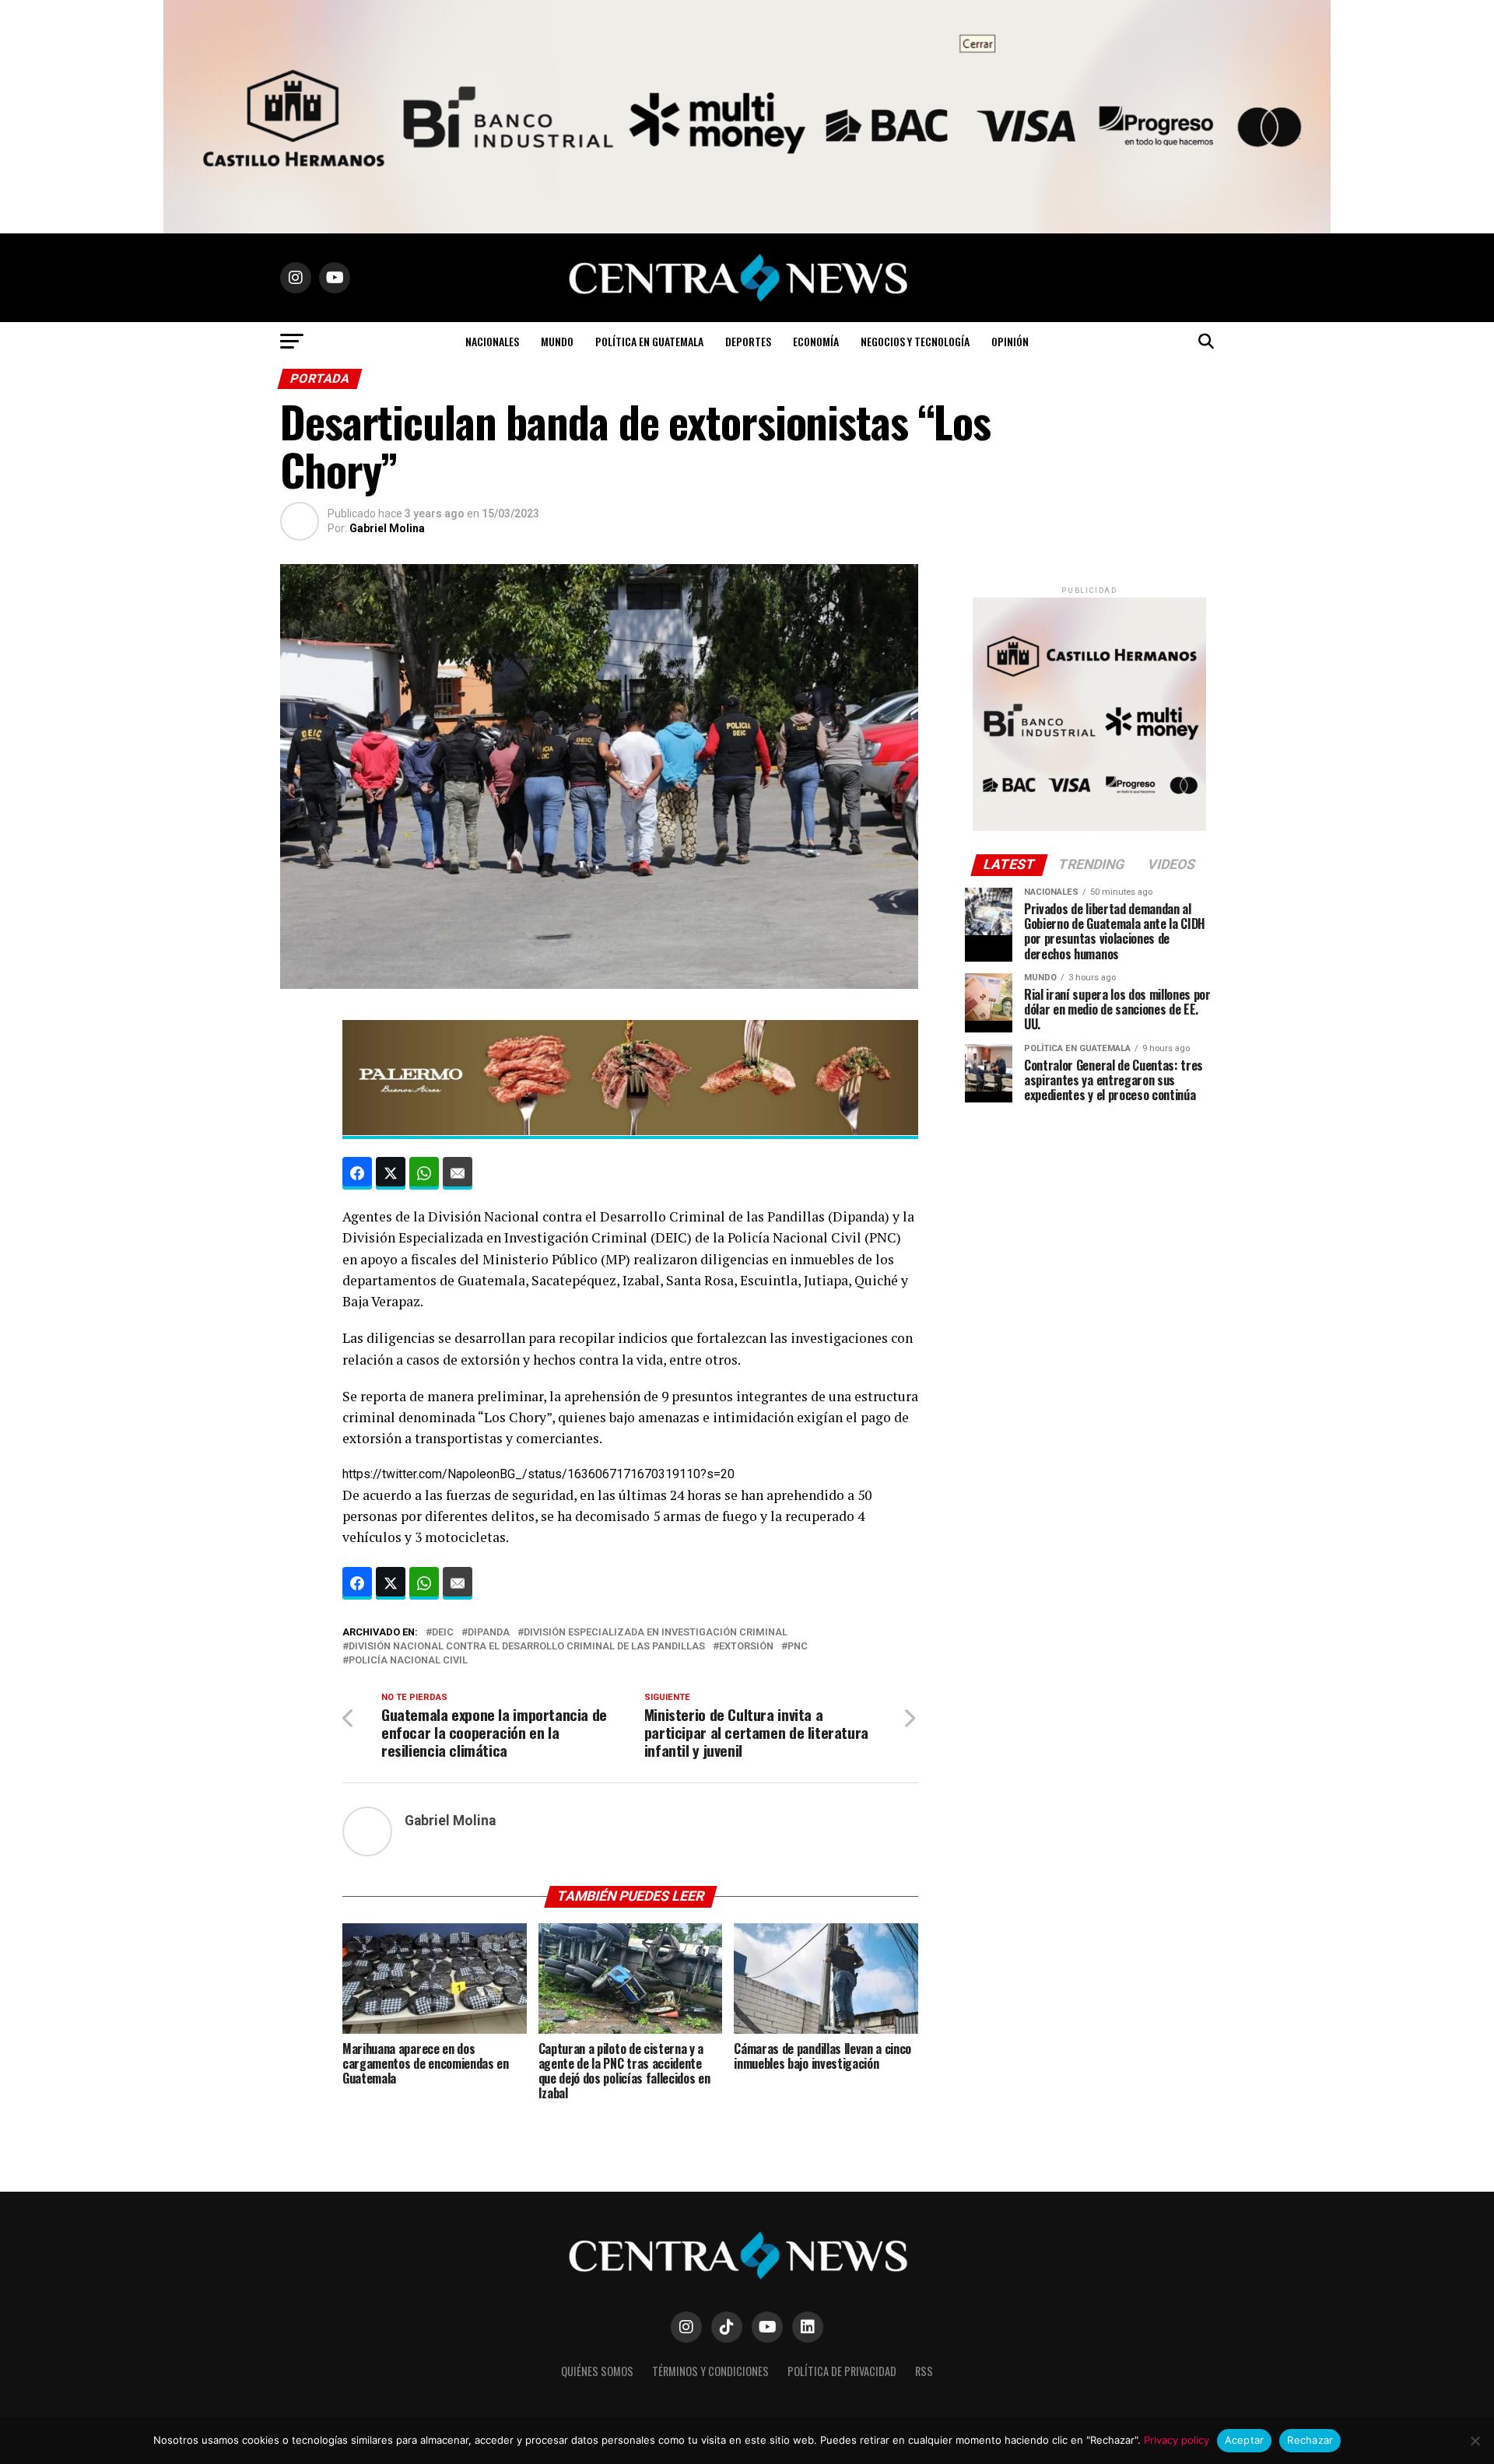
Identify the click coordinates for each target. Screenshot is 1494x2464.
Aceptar (1245, 2440)
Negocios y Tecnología (915, 341)
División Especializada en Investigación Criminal (656, 1633)
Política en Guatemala (649, 341)
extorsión (746, 1647)
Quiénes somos (597, 2371)
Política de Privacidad (842, 2371)
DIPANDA (489, 1633)
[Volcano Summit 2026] (723, 229)
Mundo (557, 341)
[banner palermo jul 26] (627, 1130)
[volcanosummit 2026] (1089, 827)
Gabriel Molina (387, 528)
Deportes (748, 341)
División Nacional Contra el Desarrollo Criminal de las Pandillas (527, 1647)
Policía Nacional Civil (408, 1661)
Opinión (1010, 341)
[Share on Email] (458, 1173)
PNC (798, 1647)
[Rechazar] (1475, 2441)
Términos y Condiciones (710, 2371)
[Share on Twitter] (391, 1173)
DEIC (443, 1633)
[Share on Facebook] (357, 1173)
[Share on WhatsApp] (424, 1173)
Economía (816, 341)
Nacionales (492, 341)
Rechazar (1310, 2440)
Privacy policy (1177, 2440)
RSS (924, 2371)
